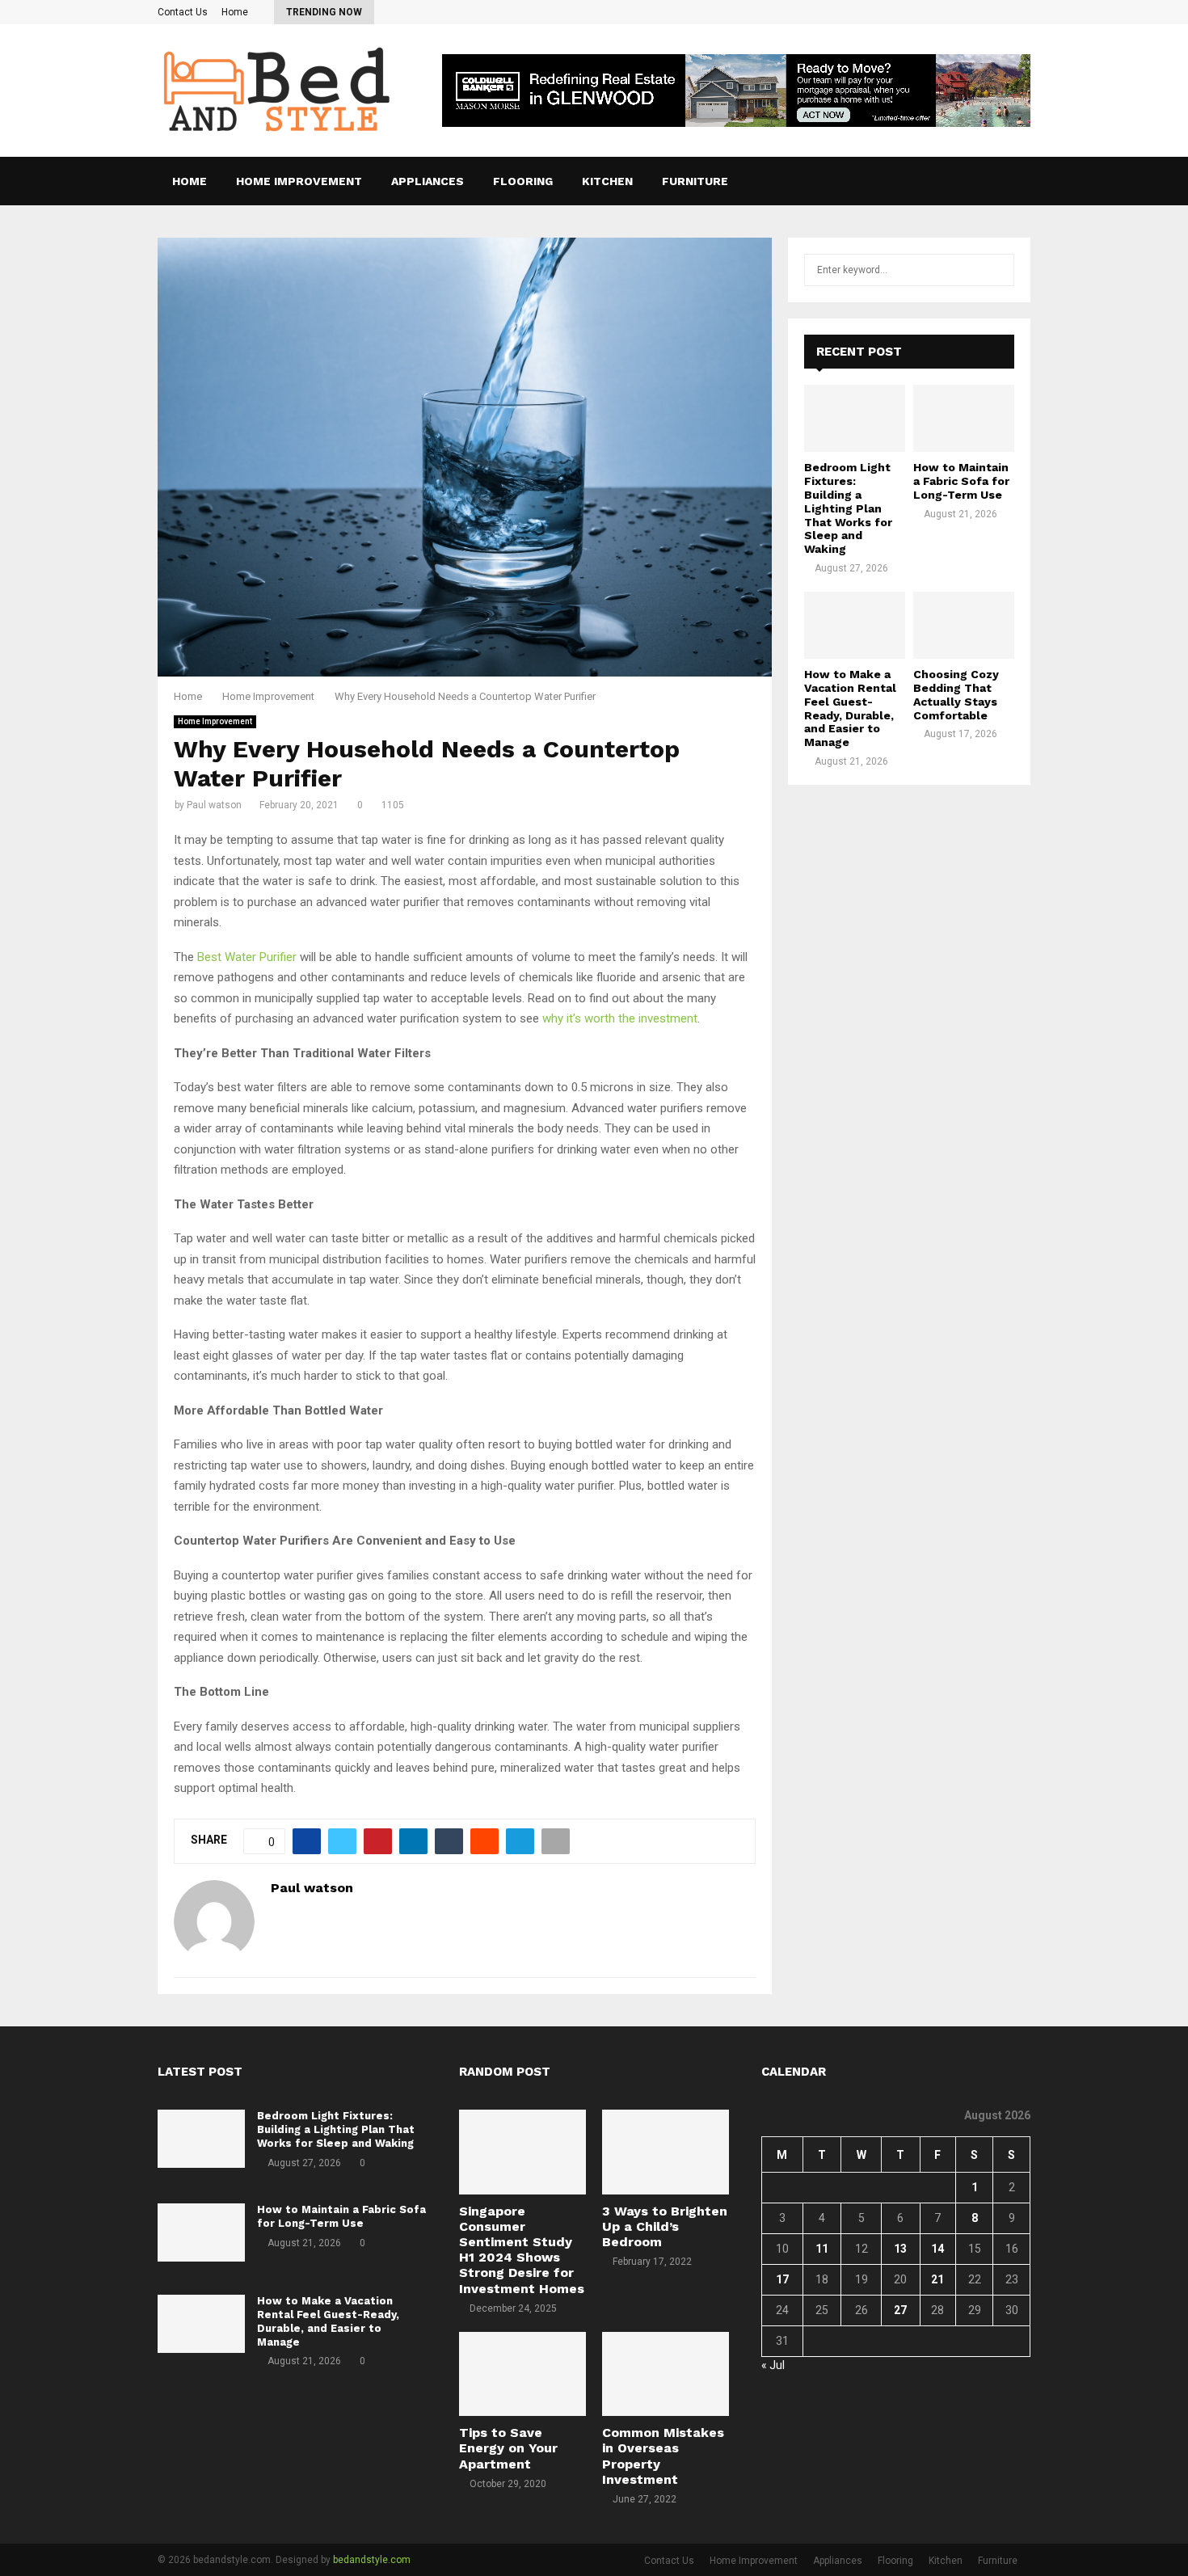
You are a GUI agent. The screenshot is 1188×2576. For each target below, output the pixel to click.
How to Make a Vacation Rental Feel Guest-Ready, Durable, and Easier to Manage (850, 708)
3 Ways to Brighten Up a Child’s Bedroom (665, 2226)
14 (937, 2249)
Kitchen (607, 181)
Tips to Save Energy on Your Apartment (508, 2448)
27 (900, 2310)
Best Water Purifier (247, 957)
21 (937, 2279)
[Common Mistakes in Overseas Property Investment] (666, 2374)
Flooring (523, 181)
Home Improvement (299, 181)
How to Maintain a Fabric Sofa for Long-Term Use (961, 481)
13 (900, 2249)
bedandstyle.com (372, 2560)
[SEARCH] (998, 270)
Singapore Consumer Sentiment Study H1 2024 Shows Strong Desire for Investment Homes (522, 2250)
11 (822, 2249)
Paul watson (214, 805)
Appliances (428, 181)
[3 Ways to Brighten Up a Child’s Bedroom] (666, 2152)
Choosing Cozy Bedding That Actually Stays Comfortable (956, 694)
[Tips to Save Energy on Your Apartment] (522, 2374)
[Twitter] (968, 181)
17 (782, 2279)
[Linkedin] (1004, 181)
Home (235, 12)
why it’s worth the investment (620, 1018)
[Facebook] (950, 181)
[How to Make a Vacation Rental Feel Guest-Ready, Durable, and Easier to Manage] (855, 625)
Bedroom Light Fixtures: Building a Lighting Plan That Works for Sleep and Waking (848, 508)
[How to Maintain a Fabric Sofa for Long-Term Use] (964, 418)
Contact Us (183, 12)
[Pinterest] (986, 181)
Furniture (695, 181)
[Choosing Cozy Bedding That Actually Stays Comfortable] (964, 625)
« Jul (773, 2365)
